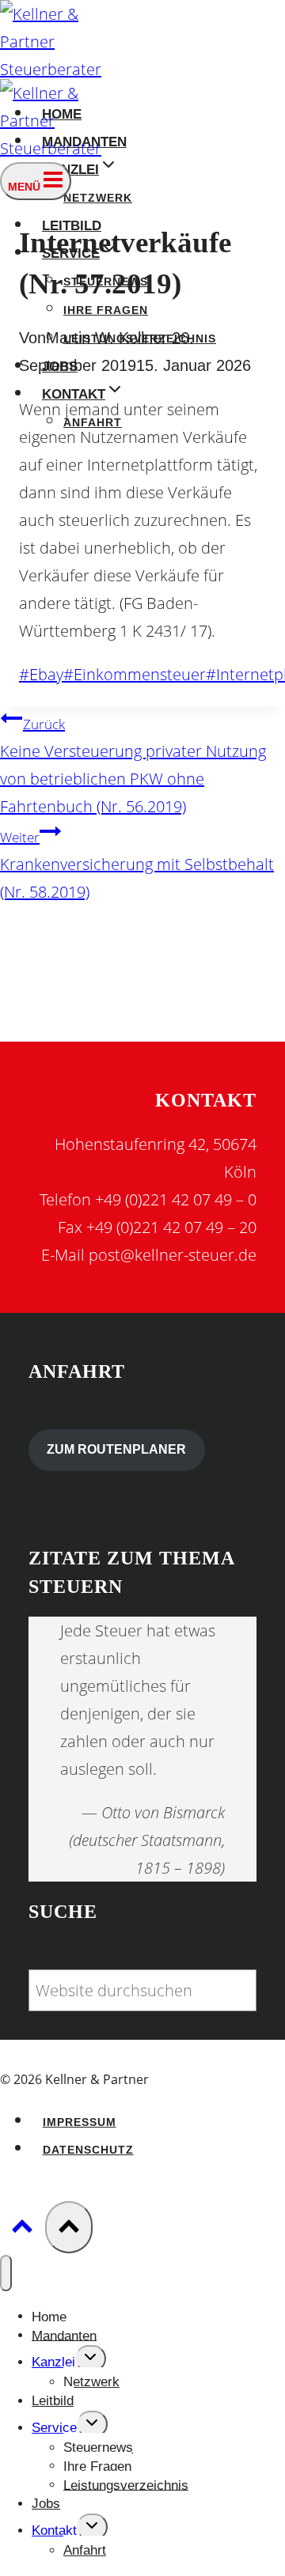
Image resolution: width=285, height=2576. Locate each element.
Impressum (80, 2122)
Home (49, 2316)
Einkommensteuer (135, 674)
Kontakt (54, 2531)
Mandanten (64, 2335)
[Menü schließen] (6, 2273)
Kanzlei (53, 2362)
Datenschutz (88, 2150)
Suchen (55, 1956)
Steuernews (98, 2447)
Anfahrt (85, 2550)
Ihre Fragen (106, 310)
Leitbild (53, 2401)
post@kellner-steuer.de (173, 1255)
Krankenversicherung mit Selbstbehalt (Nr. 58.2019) (137, 865)
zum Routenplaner (116, 1449)
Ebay (41, 674)
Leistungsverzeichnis (126, 2485)
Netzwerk (98, 198)
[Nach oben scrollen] (23, 2228)
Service (54, 2428)
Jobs (46, 2504)
